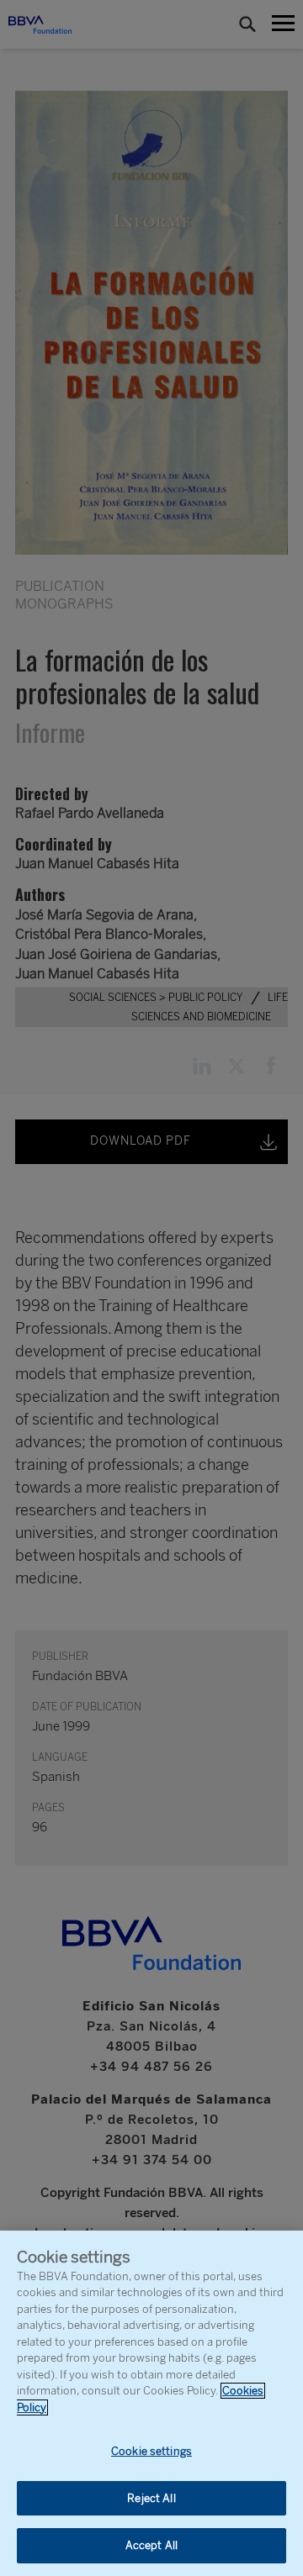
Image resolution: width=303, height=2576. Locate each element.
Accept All (151, 2545)
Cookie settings (151, 2451)
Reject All (151, 2498)
